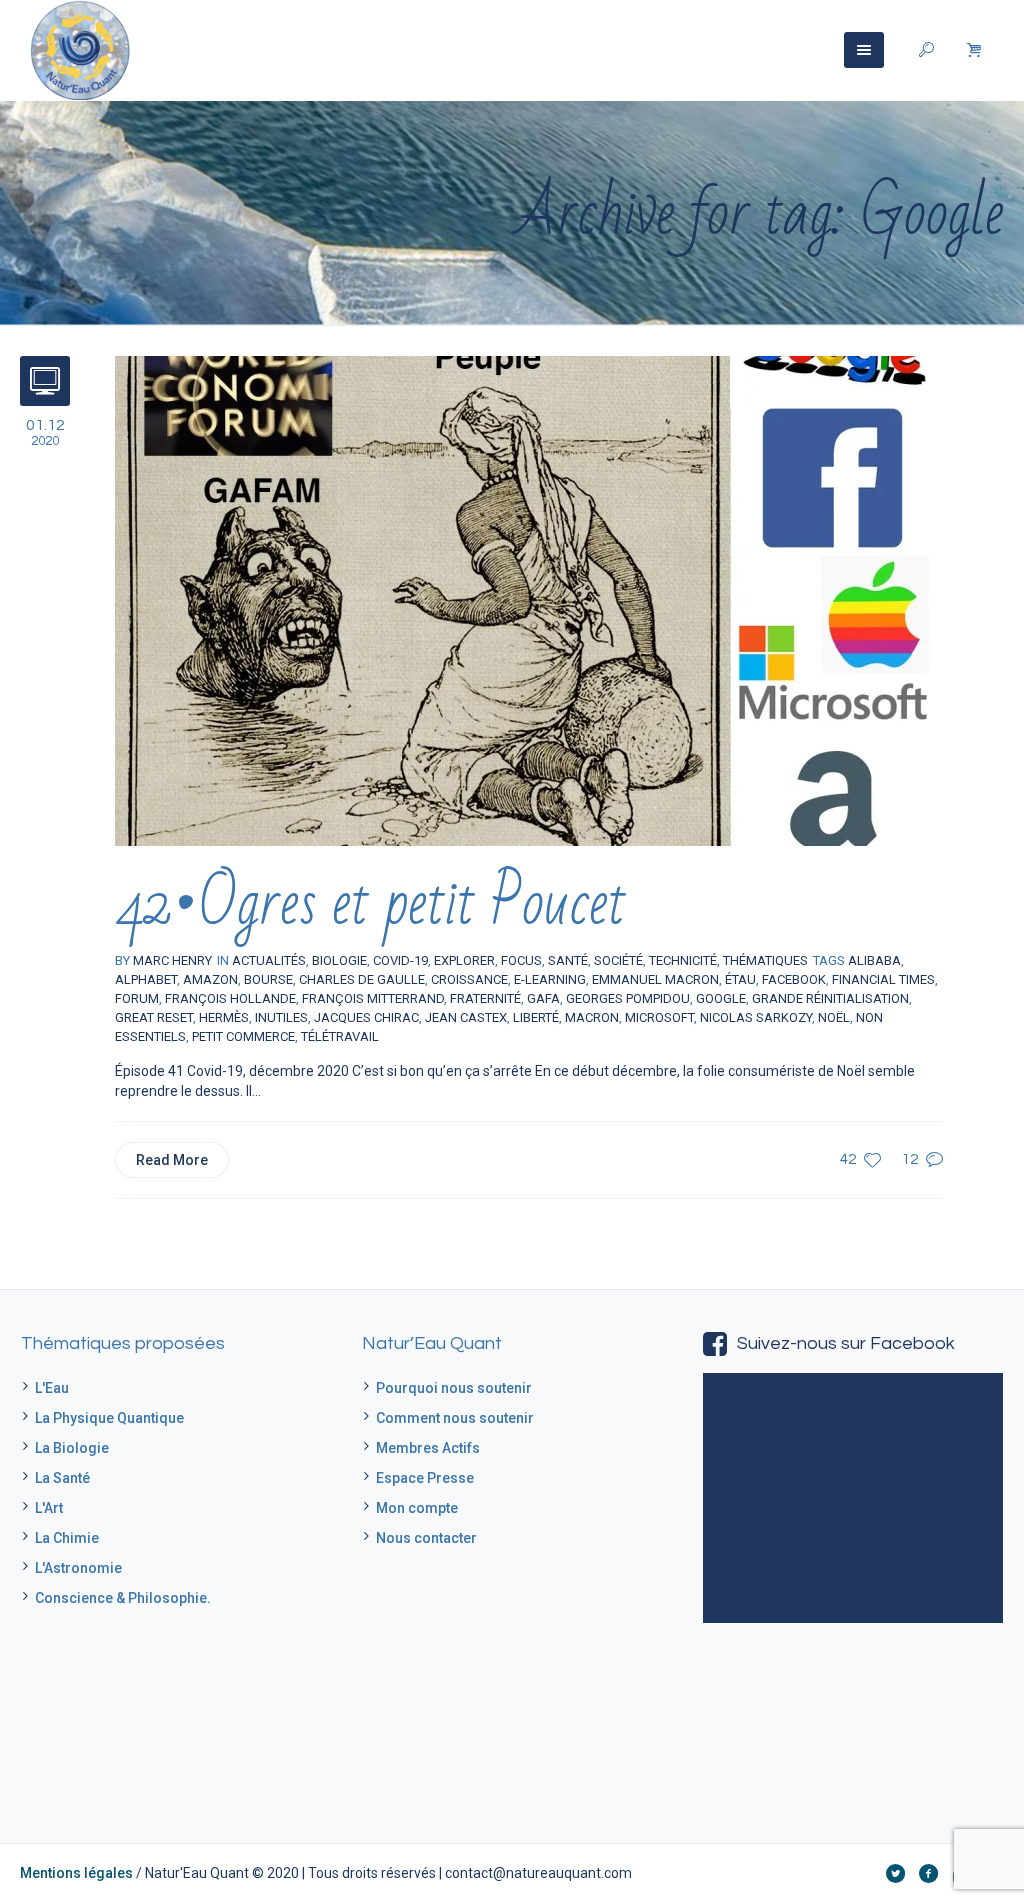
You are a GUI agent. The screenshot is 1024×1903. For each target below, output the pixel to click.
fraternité (485, 998)
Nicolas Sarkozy (756, 1017)
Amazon (210, 979)
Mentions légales (76, 1873)
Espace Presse (425, 1478)
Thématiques (765, 960)
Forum (137, 998)
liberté (536, 1017)
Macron (592, 1017)
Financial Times (883, 979)
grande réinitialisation (830, 998)
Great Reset (154, 1017)
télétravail (340, 1036)
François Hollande (230, 998)
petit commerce (243, 1036)
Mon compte (417, 1508)
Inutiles (281, 1017)
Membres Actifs (428, 1448)
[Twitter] (895, 1873)
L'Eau (52, 1388)
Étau (740, 979)
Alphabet (146, 979)
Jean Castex (466, 1017)
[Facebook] (928, 1873)
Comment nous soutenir (455, 1418)
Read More (172, 1160)
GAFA (543, 998)
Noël (834, 1017)
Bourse (268, 979)
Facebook (794, 979)
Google (721, 998)
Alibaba (874, 960)
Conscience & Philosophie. (123, 1598)
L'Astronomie (78, 1568)
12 (910, 1159)
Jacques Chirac (366, 1017)
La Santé (62, 1478)
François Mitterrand (373, 998)
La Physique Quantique (109, 1418)
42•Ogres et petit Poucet (370, 903)
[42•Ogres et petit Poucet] (525, 600)
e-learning (550, 979)
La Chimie (67, 1538)
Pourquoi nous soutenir (454, 1388)
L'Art (49, 1508)
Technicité (683, 960)
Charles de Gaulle (362, 979)
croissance (469, 979)
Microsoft (659, 1017)
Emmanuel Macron (655, 979)
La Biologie (72, 1448)
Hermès (224, 1017)
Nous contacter (426, 1538)
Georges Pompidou (628, 998)
